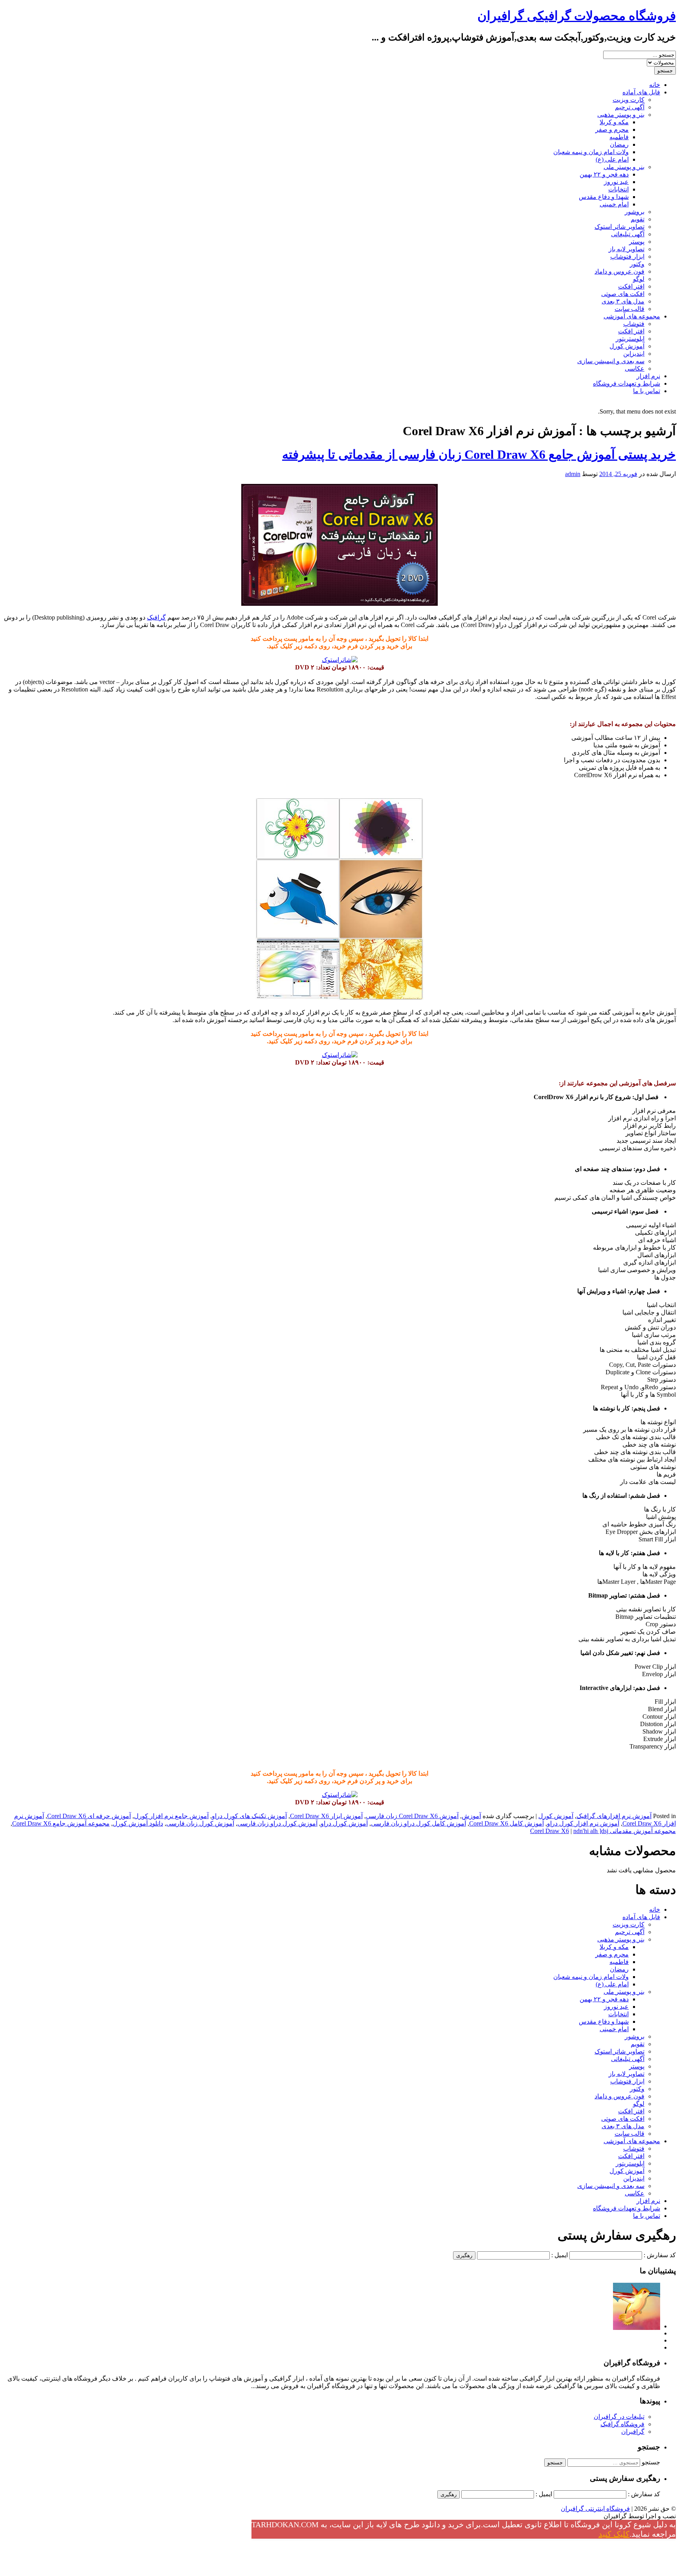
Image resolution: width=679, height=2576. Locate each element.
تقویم (638, 219)
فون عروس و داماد (619, 271)
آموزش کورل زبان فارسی (200, 1823)
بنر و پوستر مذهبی (621, 115)
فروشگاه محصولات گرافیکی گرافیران (577, 16)
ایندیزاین (634, 354)
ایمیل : (560, 2255)
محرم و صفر (612, 130)
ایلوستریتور (630, 339)
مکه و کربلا (614, 122)
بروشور (635, 212)
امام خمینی (614, 204)
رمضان (619, 144)
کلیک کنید (614, 2534)
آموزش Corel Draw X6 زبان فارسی (412, 1816)
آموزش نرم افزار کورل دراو (583, 1823)
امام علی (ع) (612, 159)
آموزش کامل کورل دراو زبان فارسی (418, 1823)
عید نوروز (616, 182)
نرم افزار (648, 376)
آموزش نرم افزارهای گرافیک (614, 1816)
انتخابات (618, 189)
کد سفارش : (660, 2255)
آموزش (471, 1816)
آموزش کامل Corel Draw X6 (506, 1823)
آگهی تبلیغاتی (628, 234)
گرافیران (633, 2432)
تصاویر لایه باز (627, 249)
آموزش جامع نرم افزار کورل (171, 1816)
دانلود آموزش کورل (138, 1823)
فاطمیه (619, 137)
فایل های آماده (641, 92)
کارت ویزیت (629, 100)
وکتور (637, 264)
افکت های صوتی (623, 294)
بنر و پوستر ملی (624, 167)
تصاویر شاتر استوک (619, 227)
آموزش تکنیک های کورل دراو (249, 1816)
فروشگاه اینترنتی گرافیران (595, 2509)
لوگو (639, 279)
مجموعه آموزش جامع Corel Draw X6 (61, 1823)
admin (573, 474)
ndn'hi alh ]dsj (591, 1831)
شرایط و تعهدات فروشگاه (627, 383)
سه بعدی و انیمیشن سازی (611, 361)
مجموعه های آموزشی (632, 316)
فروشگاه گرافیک (622, 2424)
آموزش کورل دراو (344, 1823)
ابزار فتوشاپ (627, 256)
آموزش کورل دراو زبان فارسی (277, 1823)
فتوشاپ (634, 324)
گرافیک (156, 617)
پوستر (637, 242)
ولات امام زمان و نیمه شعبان (591, 152)
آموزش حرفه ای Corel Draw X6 (89, 1816)
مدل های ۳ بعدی (623, 301)
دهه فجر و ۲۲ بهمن (604, 174)
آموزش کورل (627, 346)
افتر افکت (631, 286)
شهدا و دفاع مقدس (604, 197)
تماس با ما (647, 391)
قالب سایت (629, 309)
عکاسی (635, 369)
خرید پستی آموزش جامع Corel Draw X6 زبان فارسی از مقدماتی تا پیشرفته (479, 454)
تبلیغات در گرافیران (619, 2417)
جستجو (651, 2462)
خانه (655, 85)
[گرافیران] (637, 2326)
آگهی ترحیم (630, 107)
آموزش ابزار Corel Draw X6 (326, 1816)
